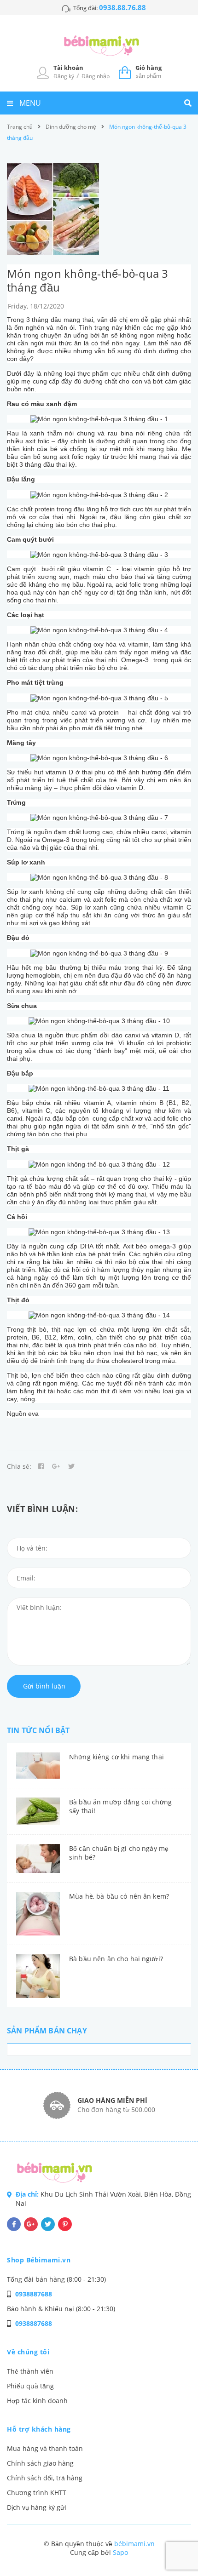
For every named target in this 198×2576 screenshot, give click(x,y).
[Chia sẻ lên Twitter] (71, 1466)
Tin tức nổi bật (38, 1730)
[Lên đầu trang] (175, 2544)
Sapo (120, 2552)
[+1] (56, 1466)
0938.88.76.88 (122, 7)
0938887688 (34, 2294)
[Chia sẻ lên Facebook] (41, 1466)
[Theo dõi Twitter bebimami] (48, 2224)
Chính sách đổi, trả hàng (45, 2478)
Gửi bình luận (44, 1686)
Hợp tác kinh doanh (37, 2401)
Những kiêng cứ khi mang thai (116, 1757)
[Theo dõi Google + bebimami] (31, 2224)
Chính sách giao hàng (40, 2463)
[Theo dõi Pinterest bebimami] (65, 2224)
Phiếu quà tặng (30, 2386)
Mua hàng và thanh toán (45, 2448)
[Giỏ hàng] (125, 72)
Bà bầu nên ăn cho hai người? (116, 1959)
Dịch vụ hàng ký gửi (37, 2507)
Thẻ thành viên (30, 2371)
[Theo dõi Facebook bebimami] (14, 2224)
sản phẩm (148, 72)
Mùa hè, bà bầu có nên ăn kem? (119, 1896)
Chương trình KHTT (37, 2493)
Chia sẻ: (19, 1466)
